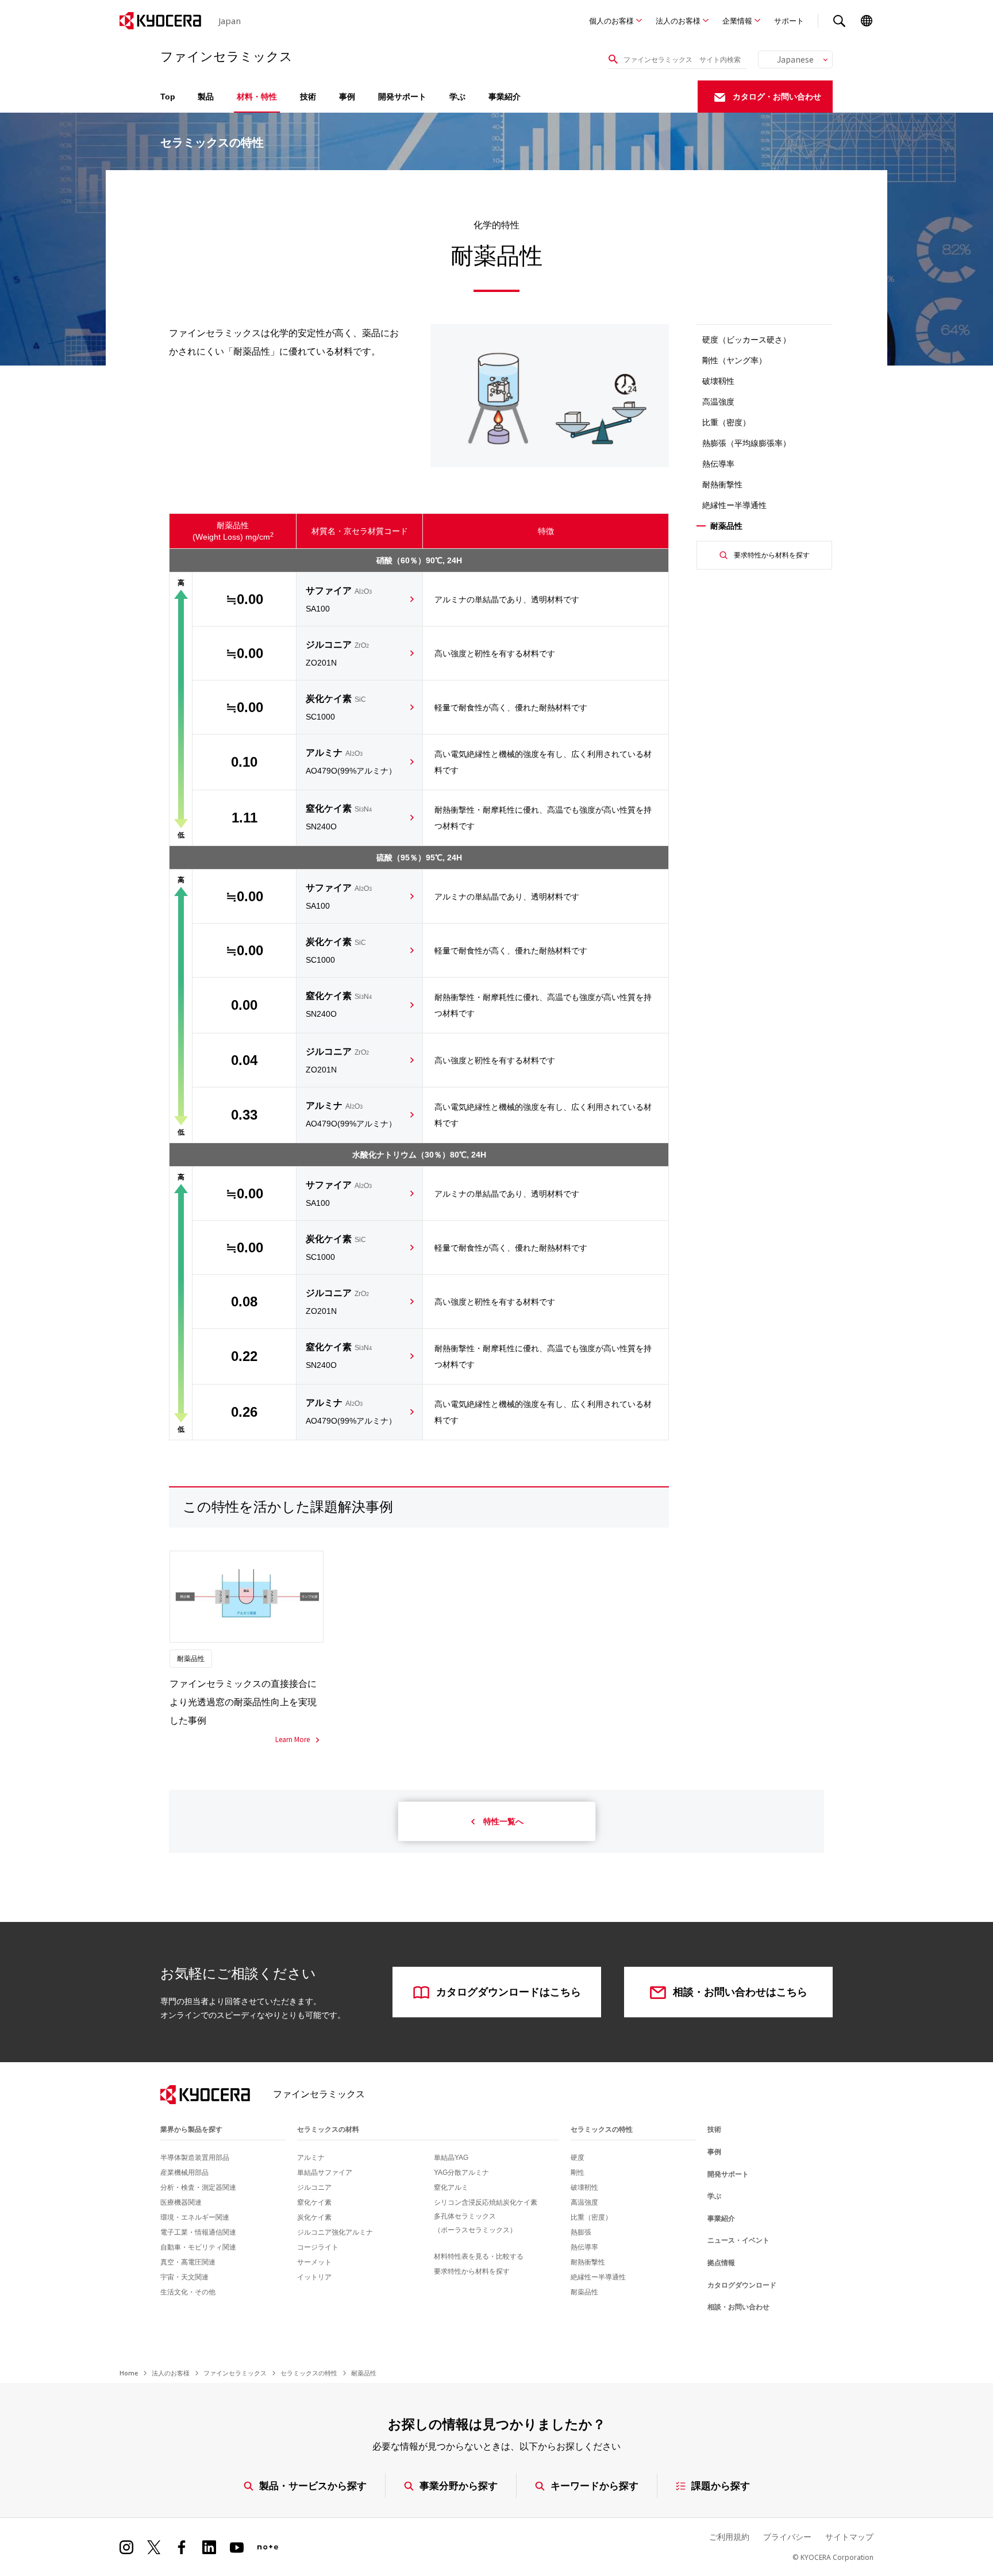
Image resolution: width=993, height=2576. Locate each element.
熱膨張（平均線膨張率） (746, 443)
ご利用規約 (729, 2537)
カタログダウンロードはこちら (509, 1992)
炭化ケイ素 (336, 708)
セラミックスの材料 (328, 2129)
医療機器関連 (181, 2202)
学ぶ (457, 97)
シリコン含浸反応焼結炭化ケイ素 (486, 2202)
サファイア (339, 599)
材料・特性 (257, 97)
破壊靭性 (584, 2187)
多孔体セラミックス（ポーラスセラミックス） (475, 2223)
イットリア (314, 2277)
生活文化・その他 (188, 2292)
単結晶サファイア (325, 2173)
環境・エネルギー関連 (195, 2217)
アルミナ (351, 762)
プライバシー (787, 2537)
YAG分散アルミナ (461, 2173)
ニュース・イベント (738, 2240)
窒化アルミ (451, 2187)
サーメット (314, 2262)
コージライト (318, 2247)
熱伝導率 (718, 464)
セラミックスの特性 (602, 2129)
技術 (308, 97)
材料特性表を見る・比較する (479, 2256)
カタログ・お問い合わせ (777, 97)
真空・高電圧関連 (188, 2262)
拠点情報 (721, 2263)
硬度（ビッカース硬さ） (746, 340)
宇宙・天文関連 (184, 2277)
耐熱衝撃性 (722, 485)
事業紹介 (505, 97)
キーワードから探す (594, 2485)
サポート (789, 21)
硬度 (578, 2158)
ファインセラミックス (235, 2373)
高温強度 (718, 402)
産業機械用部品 (184, 2173)
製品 (206, 97)
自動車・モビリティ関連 (198, 2247)
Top (168, 97)
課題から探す (721, 2485)
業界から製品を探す (191, 2129)
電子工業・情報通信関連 (198, 2232)
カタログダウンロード (742, 2285)
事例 (347, 97)
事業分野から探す (459, 2485)
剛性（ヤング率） (734, 360)
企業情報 (737, 21)
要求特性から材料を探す (772, 555)
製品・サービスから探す (313, 2485)
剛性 (578, 2173)
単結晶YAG (451, 2158)
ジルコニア (337, 653)
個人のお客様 (611, 21)
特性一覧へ (503, 1821)
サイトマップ (849, 2537)
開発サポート (402, 97)
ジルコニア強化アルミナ (335, 2232)
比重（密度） (726, 422)
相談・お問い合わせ (738, 2307)
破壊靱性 (718, 381)
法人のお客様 (678, 21)
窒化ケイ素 (339, 817)
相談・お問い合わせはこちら (740, 1992)
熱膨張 (581, 2232)
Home (129, 2373)
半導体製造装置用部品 (195, 2158)
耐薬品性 (584, 2292)
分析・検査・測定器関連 (198, 2187)
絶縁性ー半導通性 (734, 505)
